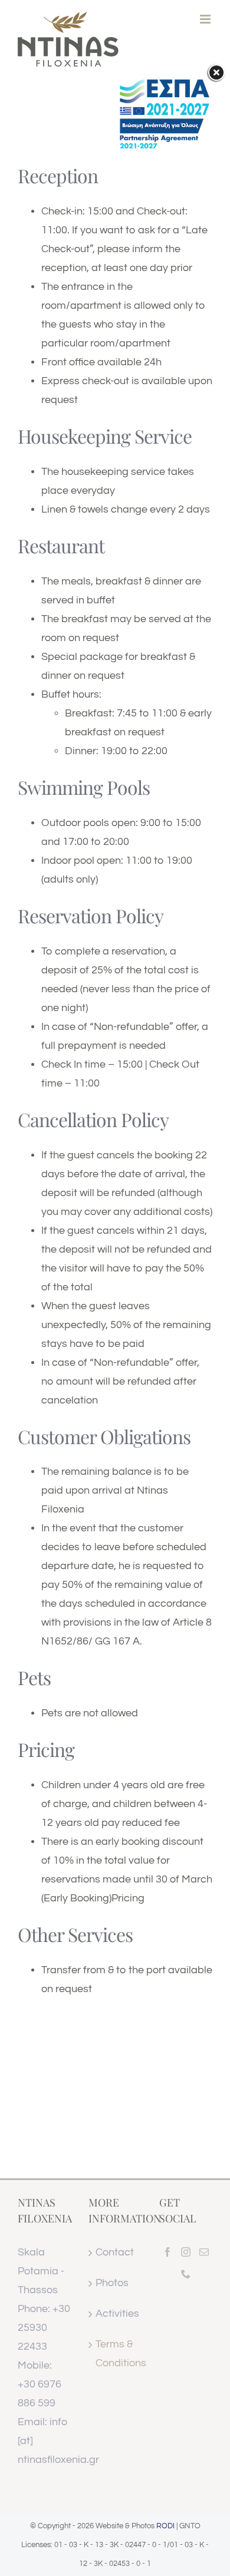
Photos (112, 2283)
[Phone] (186, 2274)
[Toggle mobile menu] (206, 19)
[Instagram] (186, 2252)
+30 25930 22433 (44, 2328)
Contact (115, 2252)
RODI (165, 2526)
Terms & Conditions (116, 2354)
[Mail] (204, 2252)
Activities (116, 2314)
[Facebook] (167, 2252)
